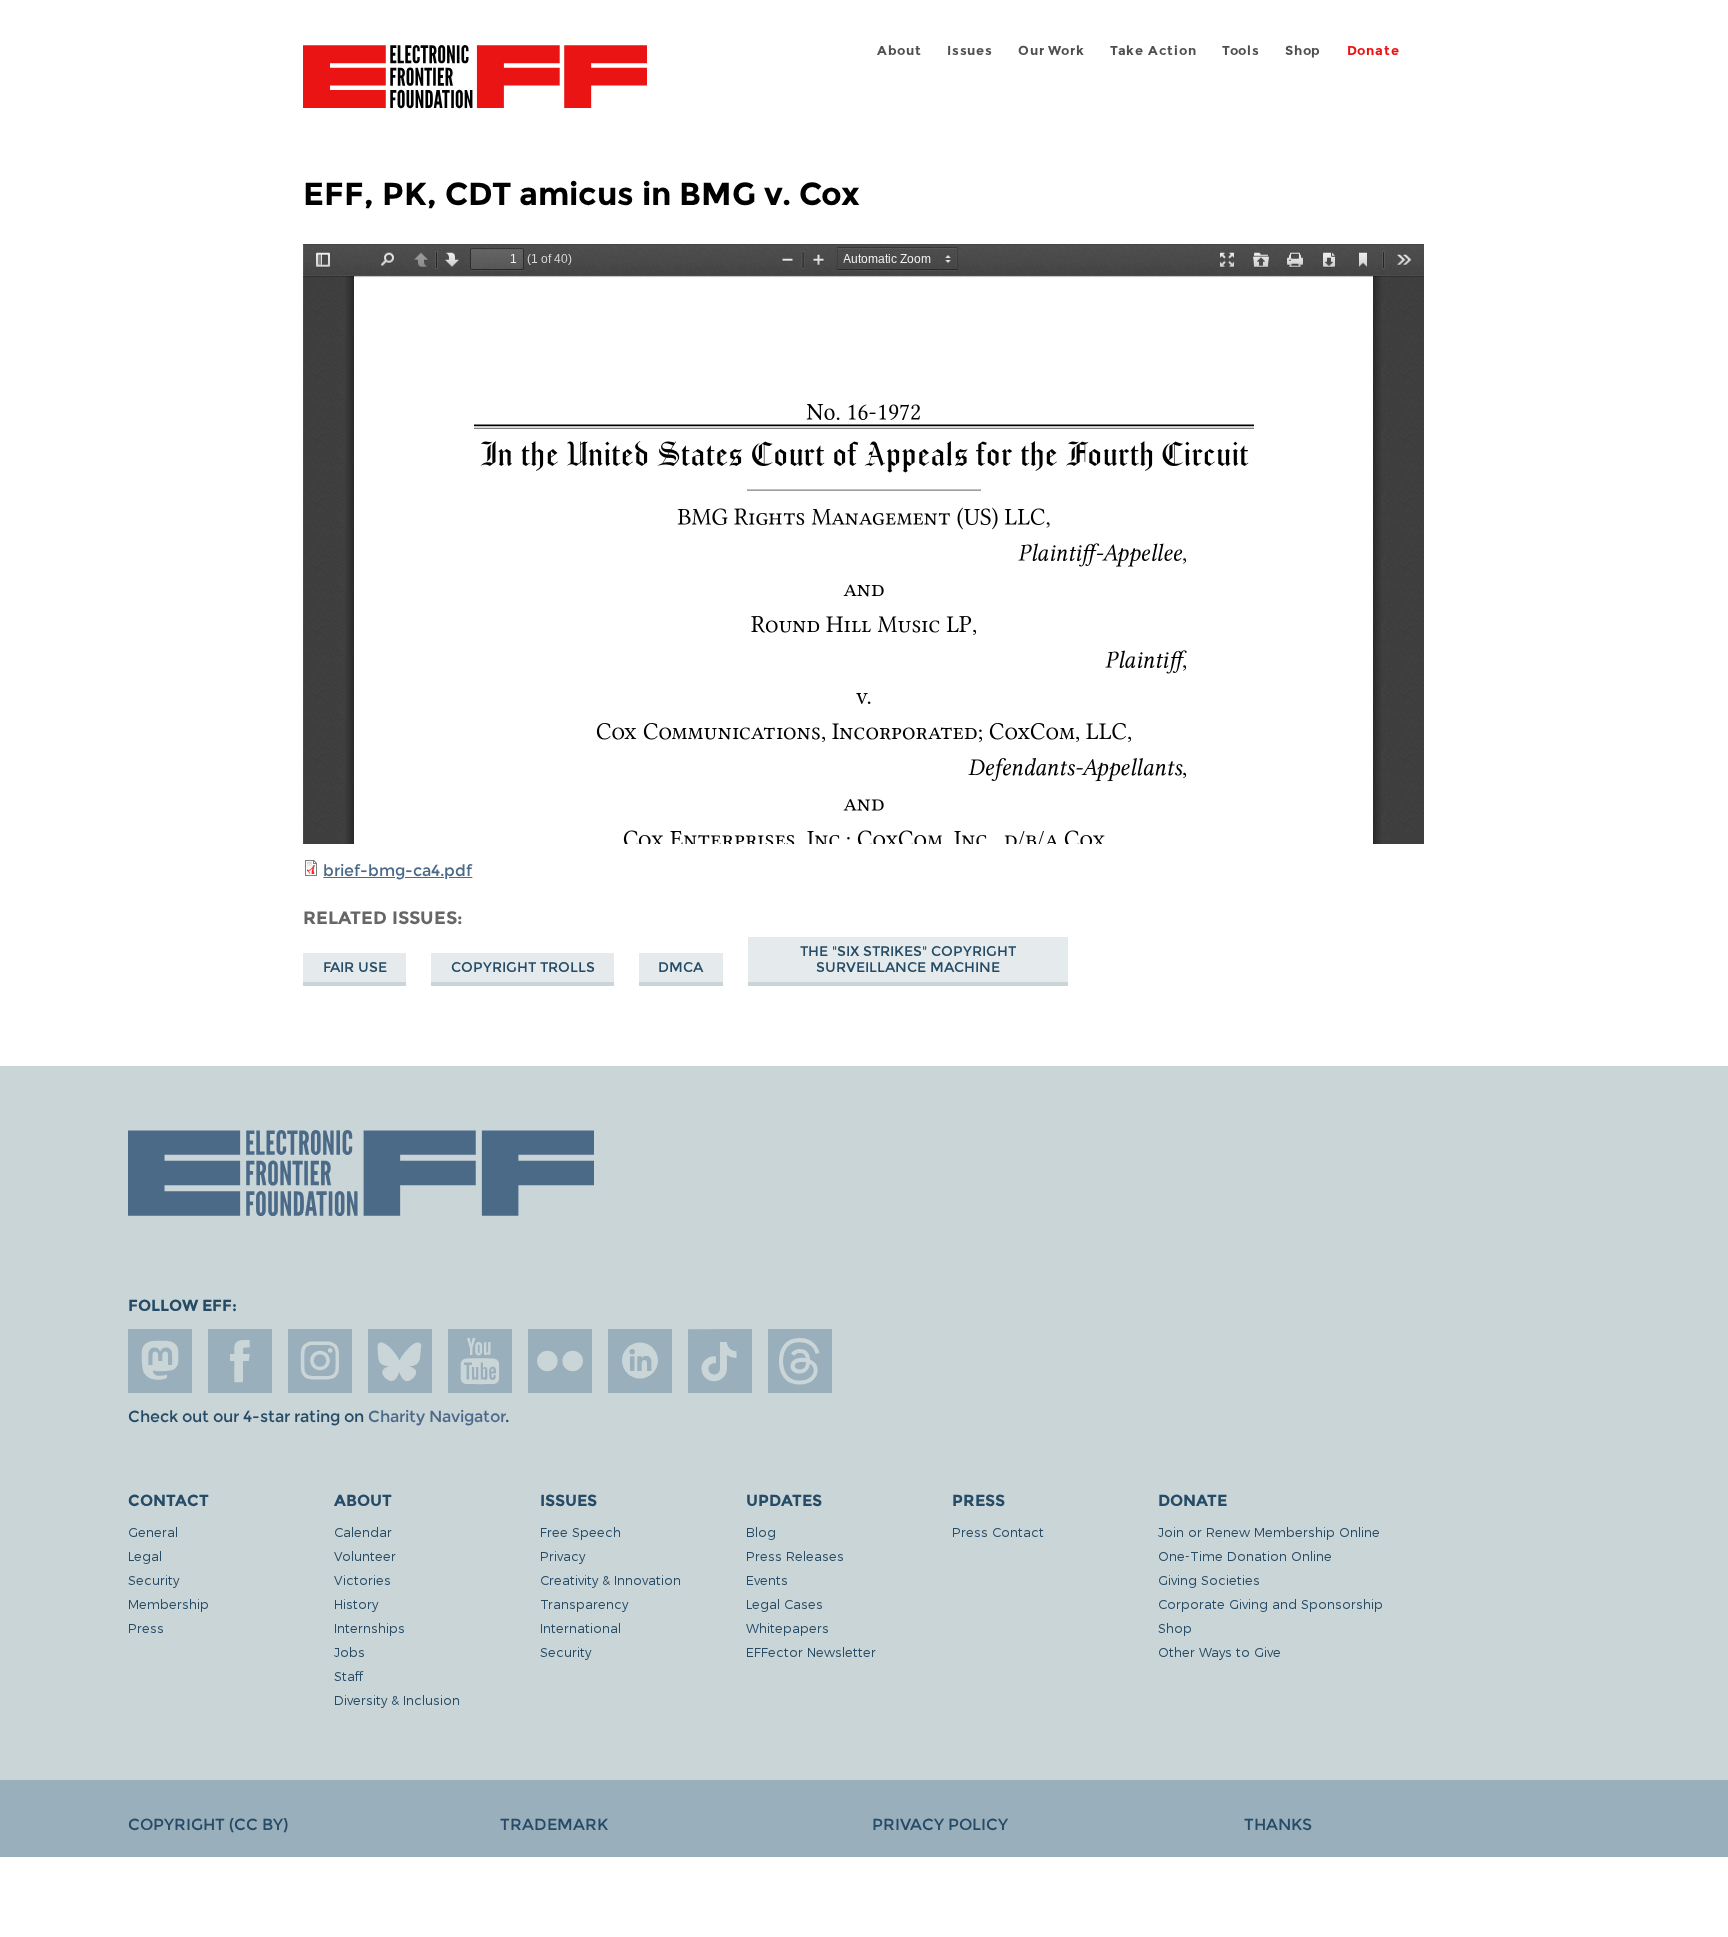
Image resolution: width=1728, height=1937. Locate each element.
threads (800, 1361)
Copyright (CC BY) (208, 1824)
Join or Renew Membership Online (1269, 1531)
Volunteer (365, 1555)
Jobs (349, 1651)
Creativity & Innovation (610, 1579)
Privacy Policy (940, 1824)
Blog (761, 1531)
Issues (970, 50)
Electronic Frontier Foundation (475, 88)
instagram (320, 1361)
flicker (560, 1361)
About (899, 50)
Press (146, 1627)
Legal (145, 1555)
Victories (362, 1579)
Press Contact (998, 1531)
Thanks (1278, 1824)
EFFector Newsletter (811, 1651)
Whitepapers (787, 1627)
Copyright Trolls (523, 967)
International (580, 1627)
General (153, 1531)
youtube (480, 1361)
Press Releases (795, 1555)
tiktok (720, 1361)
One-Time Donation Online (1245, 1555)
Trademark (554, 1824)
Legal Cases (784, 1603)
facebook (240, 1361)
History (356, 1603)
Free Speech (580, 1531)
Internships (369, 1627)
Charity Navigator (436, 1416)
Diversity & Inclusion (397, 1699)
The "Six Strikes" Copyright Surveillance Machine (908, 959)
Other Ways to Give (1219, 1651)
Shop (1303, 50)
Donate (1373, 50)
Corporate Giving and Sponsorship (1270, 1603)
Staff (348, 1675)
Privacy (562, 1555)
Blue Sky (400, 1361)
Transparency (584, 1603)
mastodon (160, 1361)
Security (153, 1579)
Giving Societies (1209, 1579)
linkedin (640, 1361)
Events (767, 1579)
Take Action (1153, 50)
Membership (168, 1603)
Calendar (363, 1531)
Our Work (1051, 50)
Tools (1241, 50)
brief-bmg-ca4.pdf (397, 870)
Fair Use (355, 967)
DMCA (680, 967)
